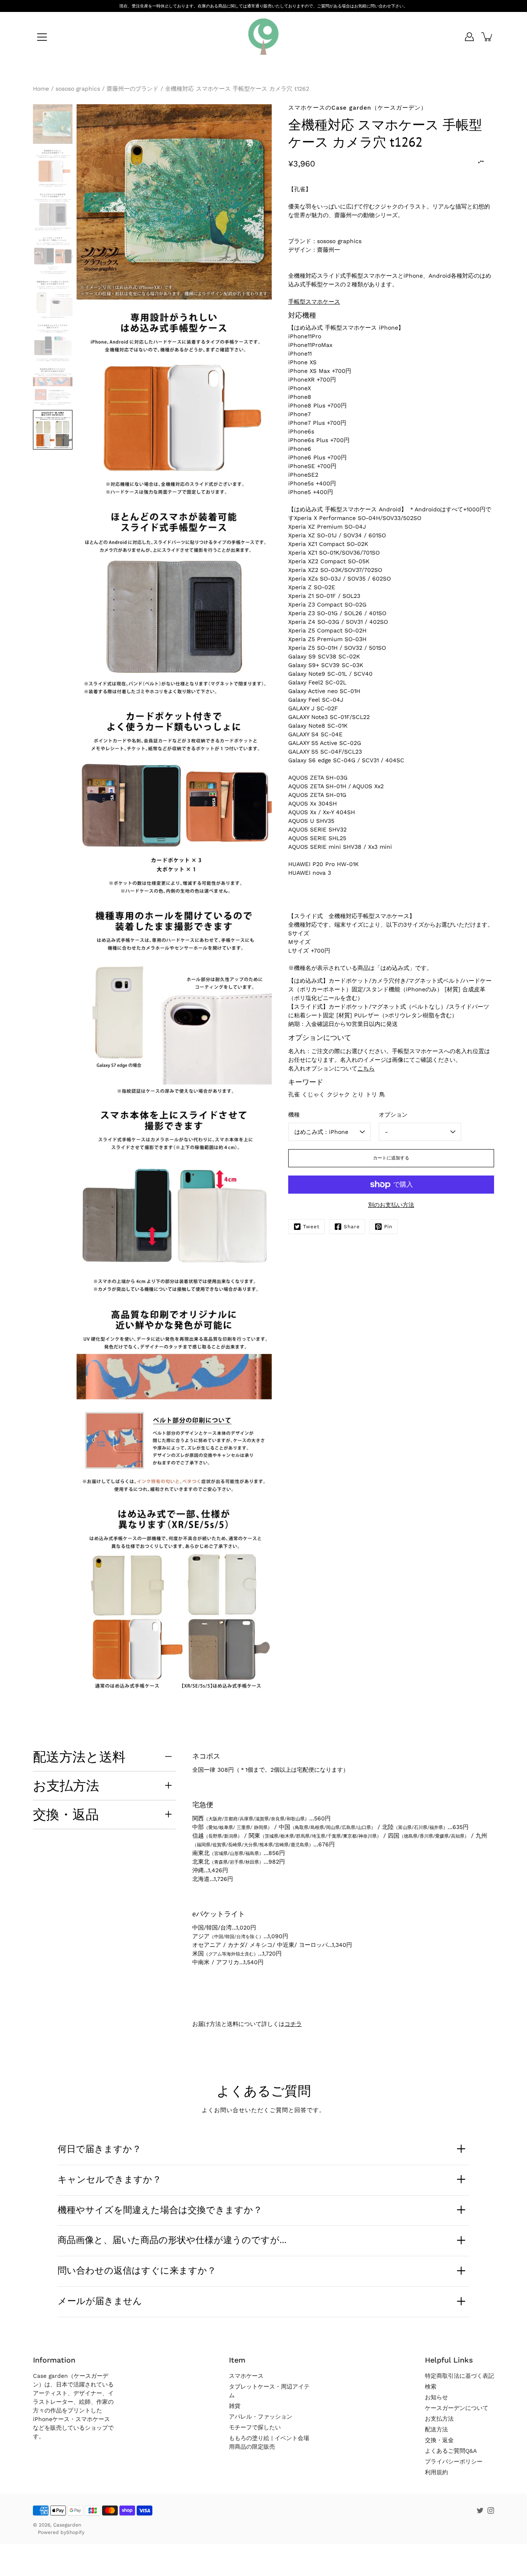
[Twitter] (480, 2510)
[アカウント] (469, 37)
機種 (294, 1115)
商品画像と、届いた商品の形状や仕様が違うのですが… (172, 2240)
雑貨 (235, 2406)
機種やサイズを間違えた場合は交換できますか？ (160, 2210)
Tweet (311, 1227)
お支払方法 (66, 1785)
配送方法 (436, 2429)
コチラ (293, 2024)
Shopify (75, 2532)
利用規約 (436, 2472)
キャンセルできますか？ (110, 2179)
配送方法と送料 (79, 1756)
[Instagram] (491, 2510)
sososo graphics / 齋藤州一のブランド (107, 89)
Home (41, 89)
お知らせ (436, 2397)
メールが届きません (100, 2301)
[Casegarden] (263, 37)
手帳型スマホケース (314, 302)
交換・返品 (66, 1814)
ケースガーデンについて (457, 2408)
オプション (393, 1115)
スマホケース (246, 2376)
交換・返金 (439, 2440)
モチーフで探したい (255, 2427)
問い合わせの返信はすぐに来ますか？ (137, 2270)
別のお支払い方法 (391, 1205)
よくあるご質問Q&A (451, 2451)
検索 (431, 2386)
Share (352, 1227)
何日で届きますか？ (99, 2149)
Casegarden (67, 2525)
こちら (366, 1068)
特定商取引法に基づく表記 (459, 2376)
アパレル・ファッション (261, 2417)
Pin (388, 1227)
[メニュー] (42, 37)
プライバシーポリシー (454, 2461)
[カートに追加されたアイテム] (487, 37)
